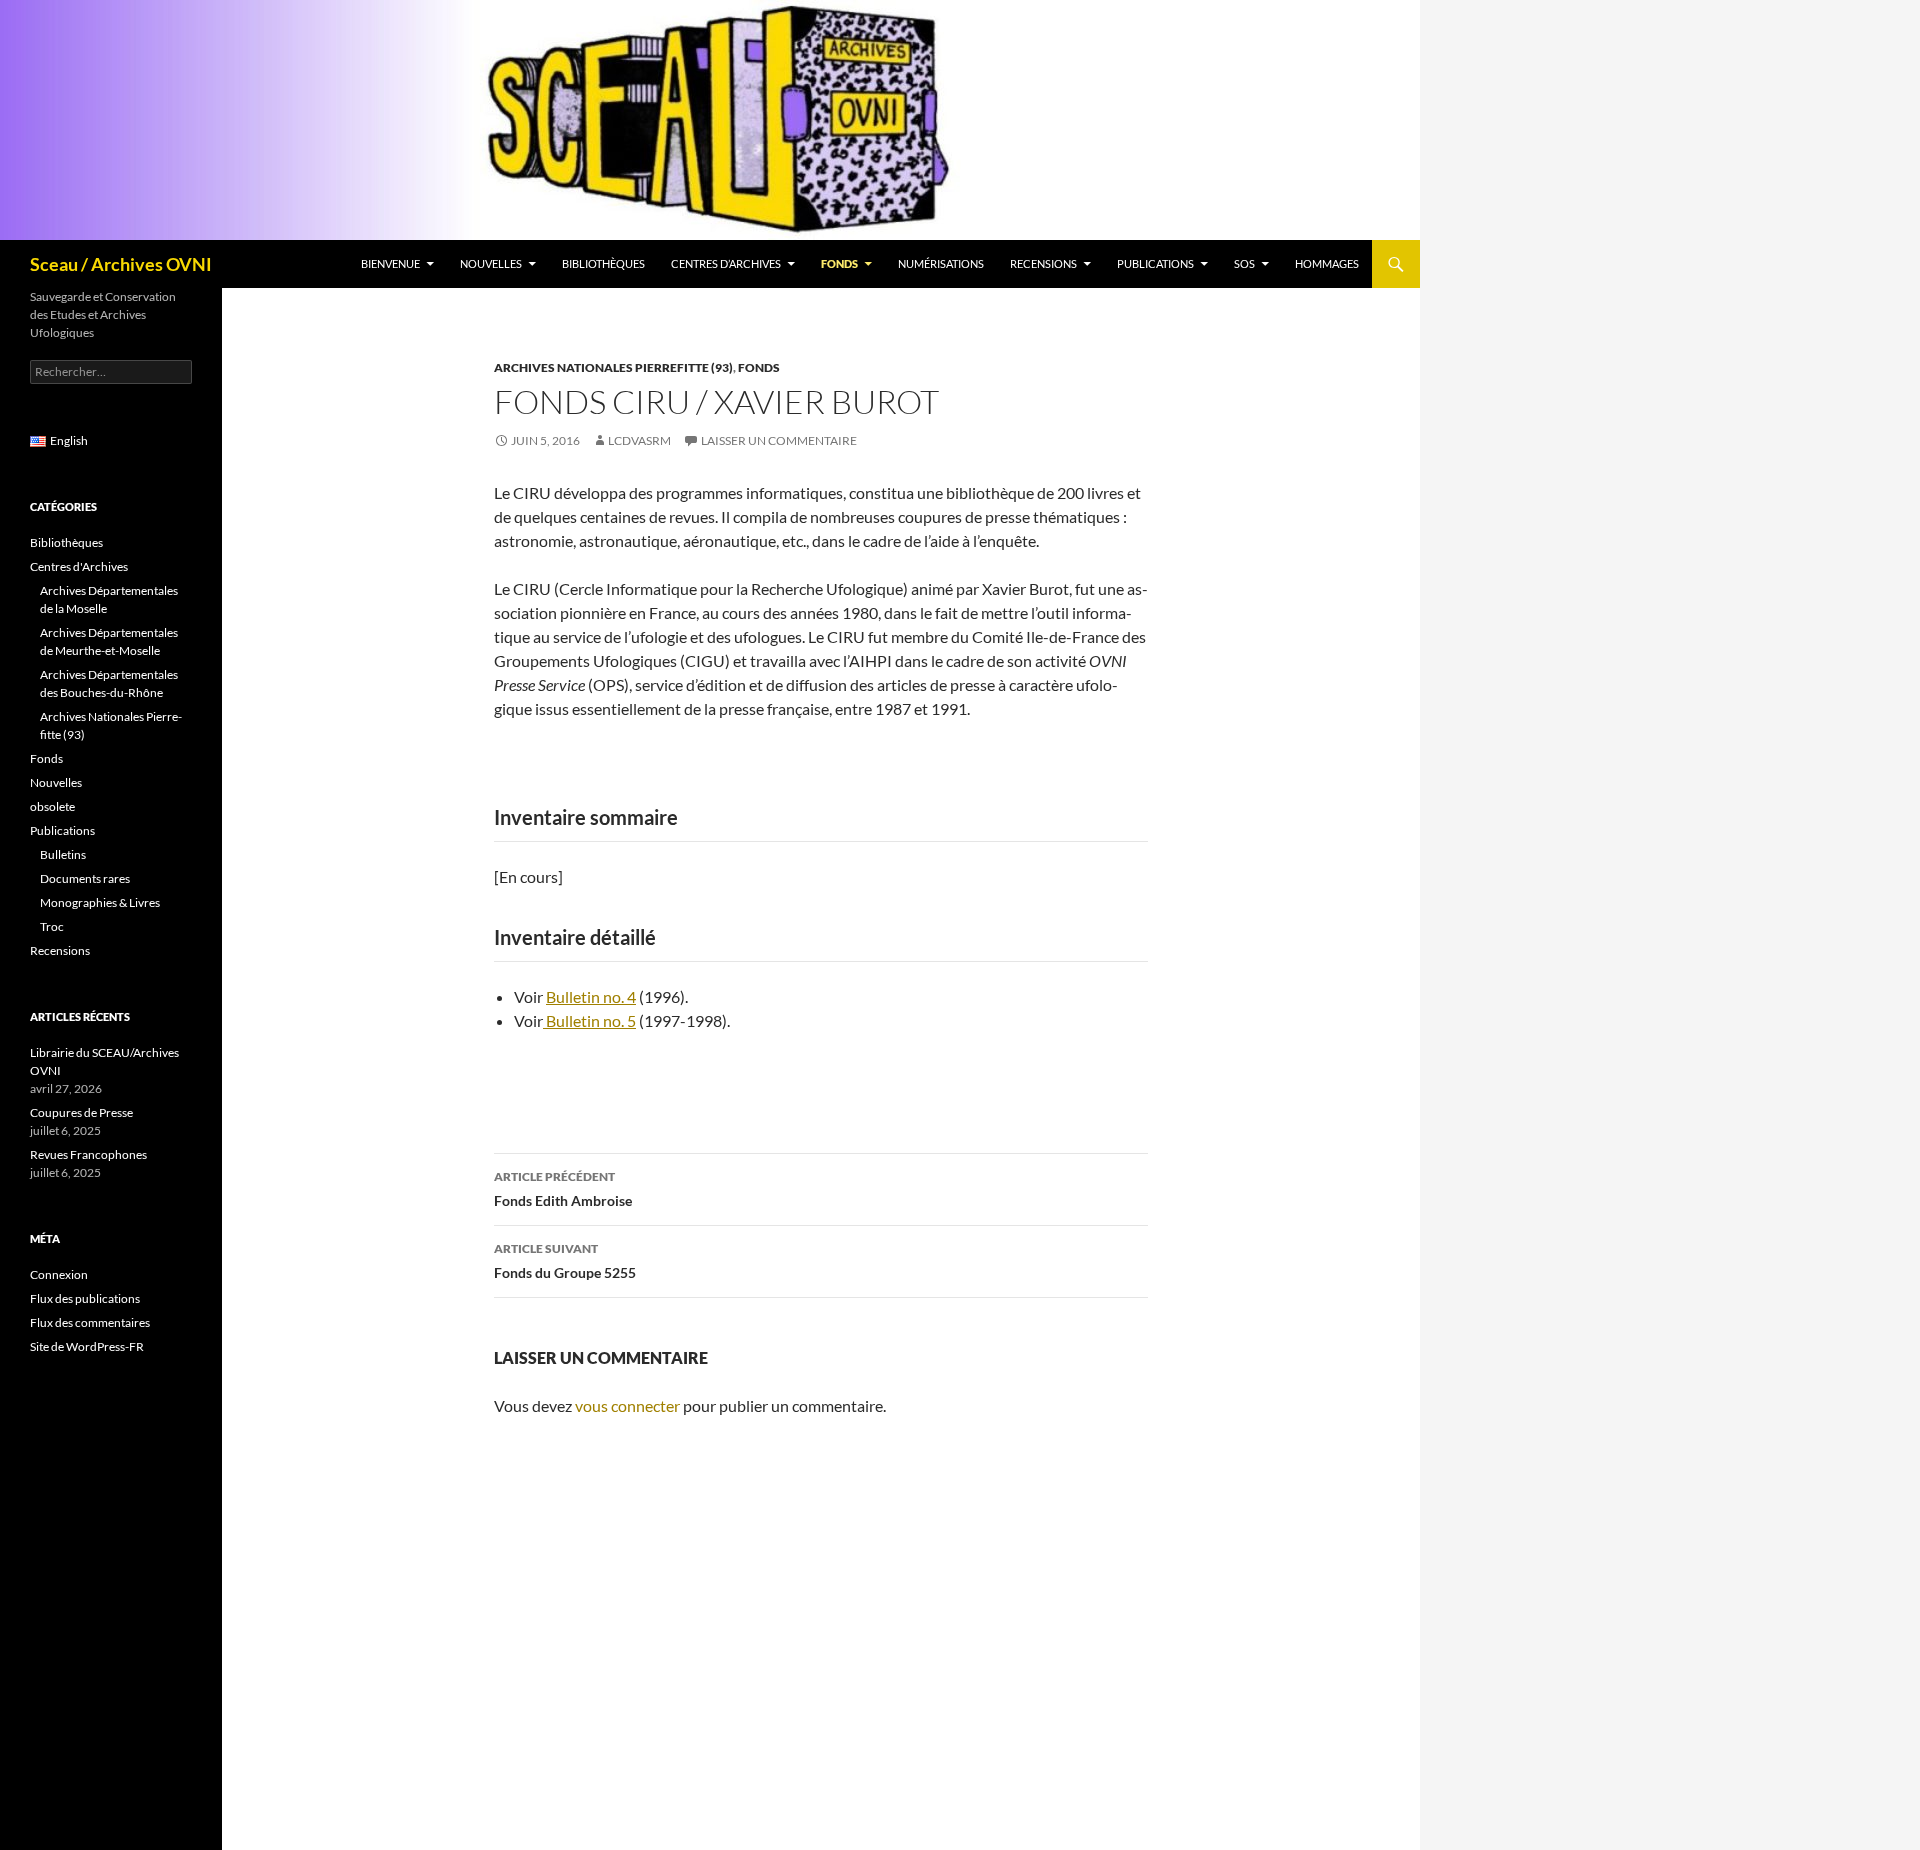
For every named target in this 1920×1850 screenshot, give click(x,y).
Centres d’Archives (726, 263)
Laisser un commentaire (779, 440)
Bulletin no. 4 (591, 996)
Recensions (1043, 263)
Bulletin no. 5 (589, 1020)
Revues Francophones (88, 1154)
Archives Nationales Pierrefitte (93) (613, 367)
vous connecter (627, 1405)
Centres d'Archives (79, 566)
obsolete (52, 806)
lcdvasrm (639, 440)
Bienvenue (390, 263)
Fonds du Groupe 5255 (565, 1261)
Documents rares (85, 878)
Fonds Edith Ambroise (563, 1189)
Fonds (839, 263)
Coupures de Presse (81, 1112)
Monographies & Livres (100, 902)
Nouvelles (491, 263)
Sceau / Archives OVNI (121, 264)
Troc (52, 926)
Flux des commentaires (90, 1322)
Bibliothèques (603, 263)
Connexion (59, 1274)
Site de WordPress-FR (87, 1346)
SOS (1244, 263)
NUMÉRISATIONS (941, 263)
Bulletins (63, 854)
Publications (1155, 263)
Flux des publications (85, 1298)
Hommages (1327, 263)
